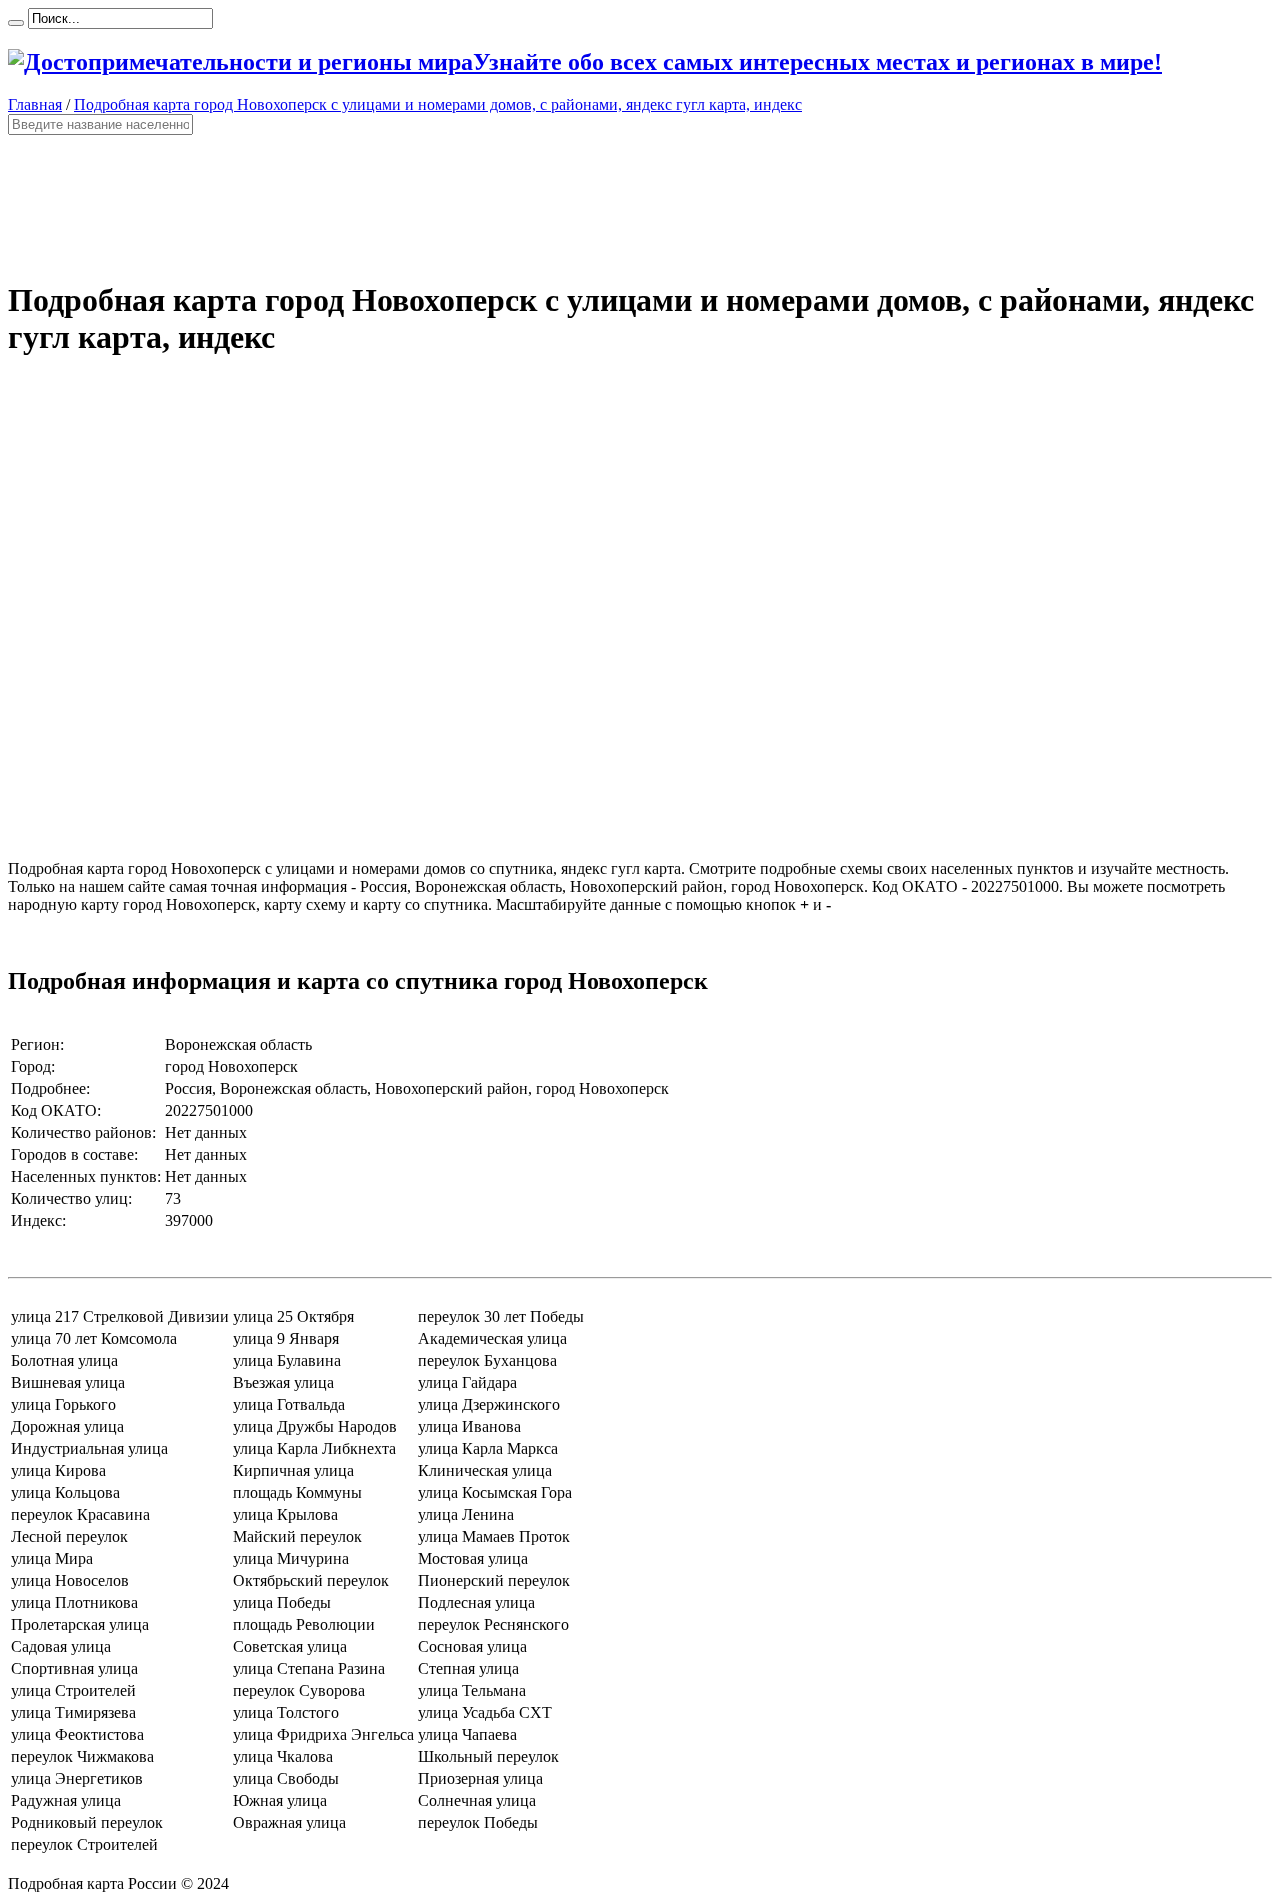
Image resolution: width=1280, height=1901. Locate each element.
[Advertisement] (608, 198)
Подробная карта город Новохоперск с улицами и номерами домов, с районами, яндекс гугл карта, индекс (438, 104)
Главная (35, 104)
